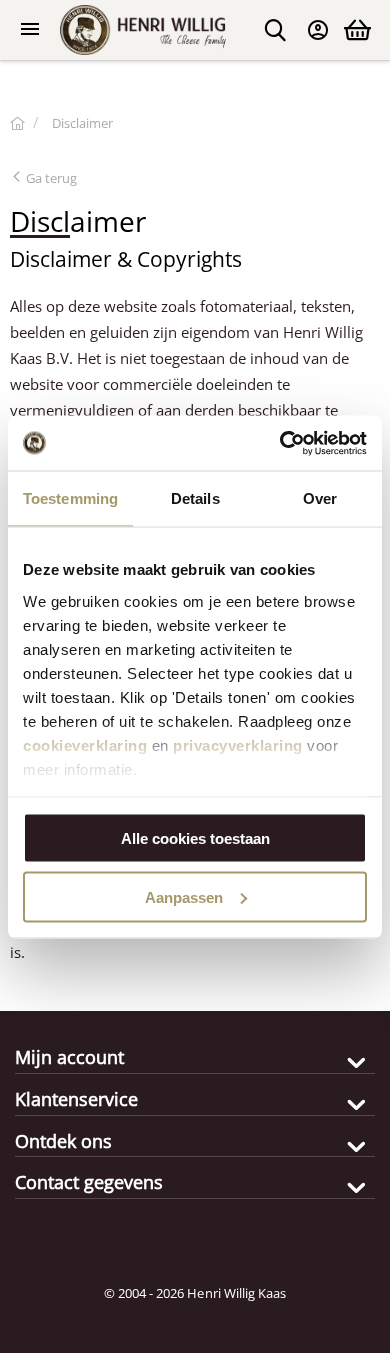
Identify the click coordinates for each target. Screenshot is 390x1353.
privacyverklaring (238, 744)
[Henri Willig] (17, 123)
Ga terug (50, 178)
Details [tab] (195, 498)
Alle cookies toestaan (195, 838)
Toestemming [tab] (70, 498)
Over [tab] (320, 498)
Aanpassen (184, 896)
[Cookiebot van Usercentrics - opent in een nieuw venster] (280, 443)
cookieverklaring (85, 744)
